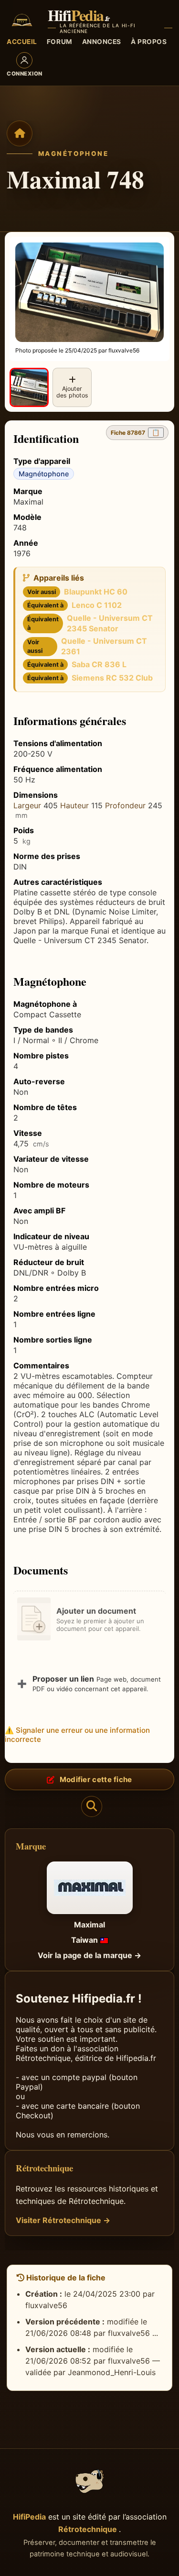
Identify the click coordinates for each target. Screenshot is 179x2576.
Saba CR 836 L (99, 664)
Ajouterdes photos (72, 392)
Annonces (102, 42)
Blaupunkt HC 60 (96, 592)
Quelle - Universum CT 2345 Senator (110, 623)
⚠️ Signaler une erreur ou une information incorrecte (77, 1735)
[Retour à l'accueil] (20, 133)
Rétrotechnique (89, 2529)
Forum (60, 42)
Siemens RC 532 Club (112, 678)
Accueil (22, 42)
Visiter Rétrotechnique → (63, 2220)
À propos (149, 42)
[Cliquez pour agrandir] (29, 387)
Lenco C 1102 (97, 605)
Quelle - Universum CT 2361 (104, 646)
